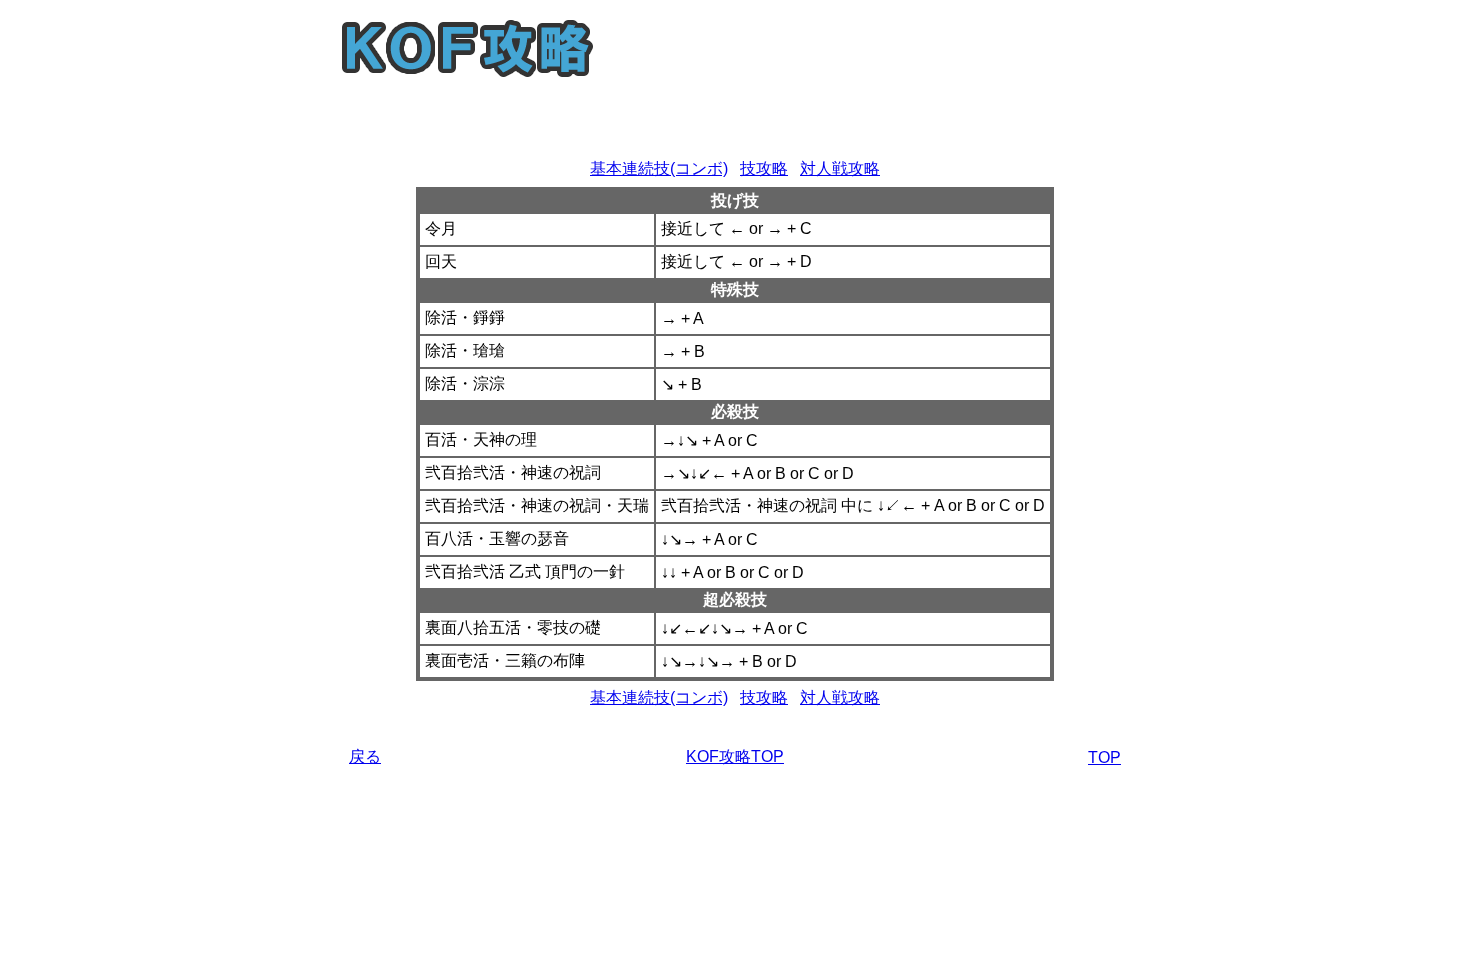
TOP (1104, 757)
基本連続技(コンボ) (659, 168)
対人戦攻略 (840, 168)
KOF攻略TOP (735, 756)
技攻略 (764, 168)
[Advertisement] (735, 122)
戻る (365, 756)
